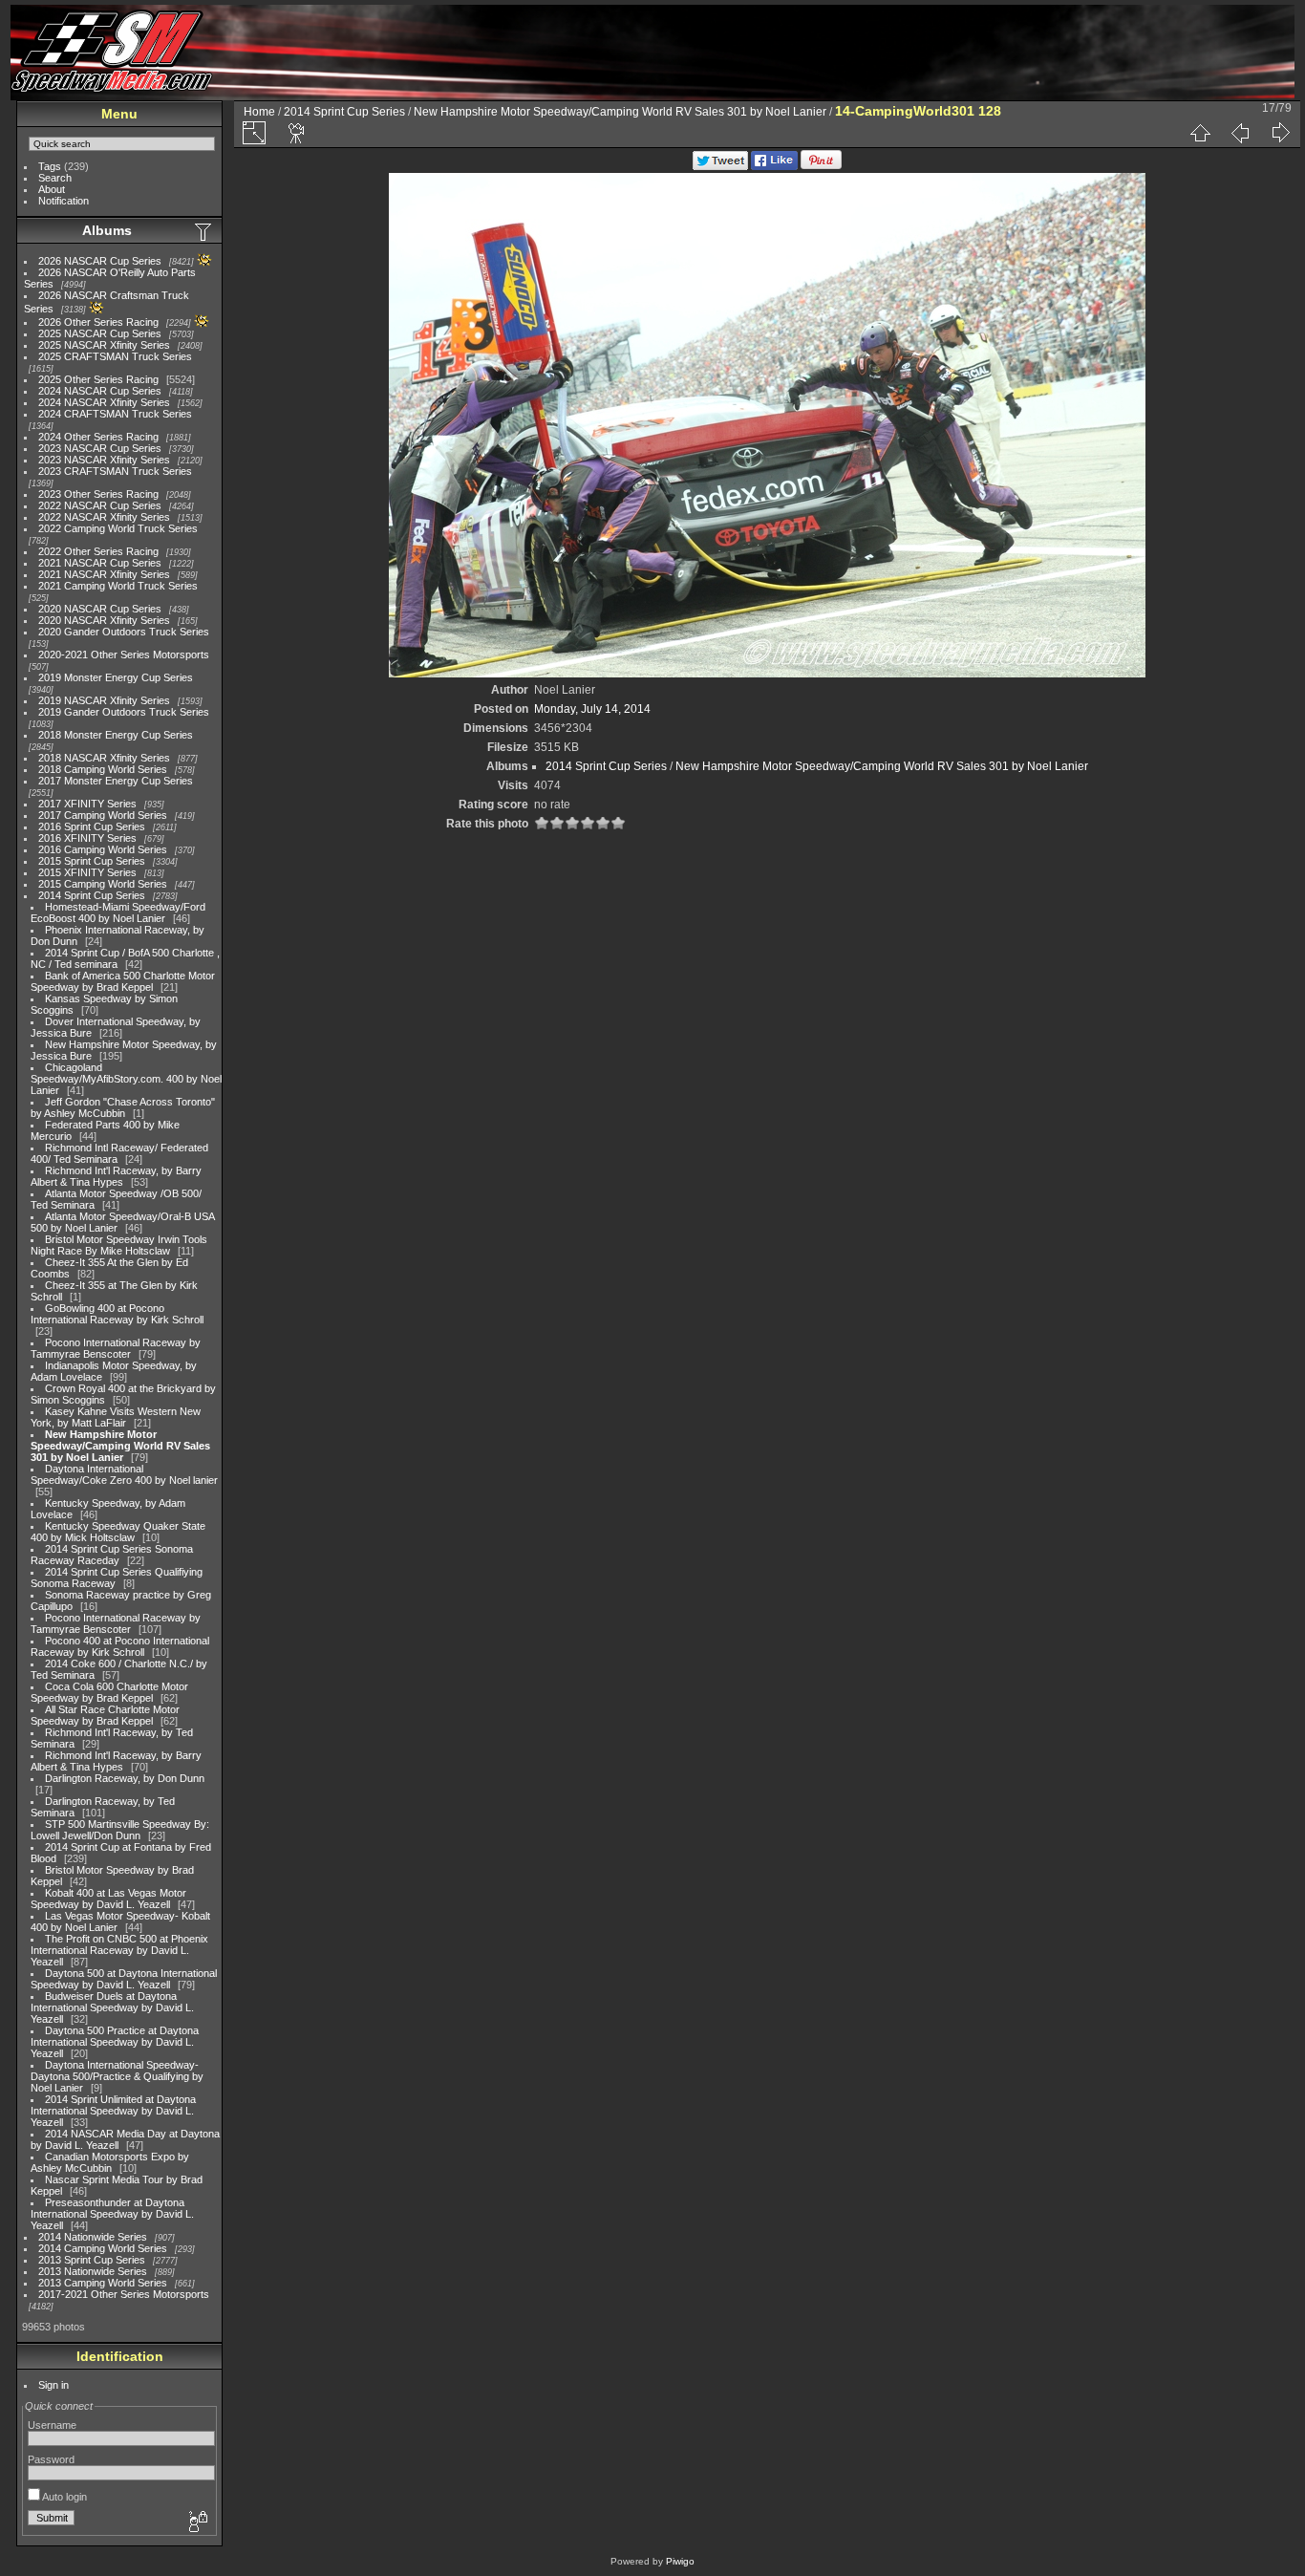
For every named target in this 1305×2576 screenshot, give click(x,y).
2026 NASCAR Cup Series (100, 261)
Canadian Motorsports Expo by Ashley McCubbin (110, 2162)
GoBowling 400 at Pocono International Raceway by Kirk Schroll (117, 1314)
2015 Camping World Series (103, 884)
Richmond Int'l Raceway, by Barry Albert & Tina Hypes (116, 1176)
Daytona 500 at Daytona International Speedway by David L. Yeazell (124, 1979)
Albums (107, 230)
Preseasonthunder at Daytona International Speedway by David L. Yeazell (112, 2214)
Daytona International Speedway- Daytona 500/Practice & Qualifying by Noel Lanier (117, 2076)
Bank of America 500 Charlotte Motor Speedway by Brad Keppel (123, 981)
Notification (64, 201)
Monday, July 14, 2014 (592, 709)
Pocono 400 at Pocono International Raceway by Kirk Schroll (120, 1646)
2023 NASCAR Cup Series (100, 448)
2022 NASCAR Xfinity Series (104, 517)
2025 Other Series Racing (98, 379)
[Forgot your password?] (197, 2522)
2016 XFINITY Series (87, 838)
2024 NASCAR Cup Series (100, 391)
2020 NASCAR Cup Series (100, 609)
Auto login (64, 2497)
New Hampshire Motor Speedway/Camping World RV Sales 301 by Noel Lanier (120, 1446)
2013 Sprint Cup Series (92, 2260)
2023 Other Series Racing (98, 494)
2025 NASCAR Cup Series (100, 333)
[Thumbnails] (1200, 133)
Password (51, 2459)
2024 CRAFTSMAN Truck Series (115, 414)
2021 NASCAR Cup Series (100, 563)
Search (55, 178)
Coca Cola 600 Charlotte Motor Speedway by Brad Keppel (109, 1692)
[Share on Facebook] (774, 166)
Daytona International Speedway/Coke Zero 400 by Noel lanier (124, 1474)
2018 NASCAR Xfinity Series (104, 758)
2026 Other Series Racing (98, 322)
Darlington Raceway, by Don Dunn (125, 1778)
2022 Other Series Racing (98, 551)
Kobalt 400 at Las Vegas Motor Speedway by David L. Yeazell (108, 1899)
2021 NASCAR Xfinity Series (104, 574)
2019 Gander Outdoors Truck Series (124, 712)
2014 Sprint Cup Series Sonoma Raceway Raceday (112, 1555)
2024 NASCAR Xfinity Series (104, 402)
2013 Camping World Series (103, 2283)
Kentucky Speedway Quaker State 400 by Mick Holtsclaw (118, 1532)
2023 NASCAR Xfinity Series (104, 460)
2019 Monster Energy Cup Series (116, 677)
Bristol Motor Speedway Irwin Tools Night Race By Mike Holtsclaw (119, 1245)
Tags (50, 166)
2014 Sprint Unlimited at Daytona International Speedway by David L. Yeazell (113, 2111)
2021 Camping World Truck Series (118, 586)
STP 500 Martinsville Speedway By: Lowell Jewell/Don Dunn (120, 1830)
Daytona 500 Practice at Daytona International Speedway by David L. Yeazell (115, 2042)
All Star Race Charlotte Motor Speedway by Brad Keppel (105, 1715)
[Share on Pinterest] (821, 166)
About (52, 189)
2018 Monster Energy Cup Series (116, 735)
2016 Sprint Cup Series (92, 826)
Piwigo (680, 2561)
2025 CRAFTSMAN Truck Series (115, 356)
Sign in (53, 2385)
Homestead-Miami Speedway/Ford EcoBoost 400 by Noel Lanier (118, 912)
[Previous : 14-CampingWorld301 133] (1240, 133)
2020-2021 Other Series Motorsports (124, 655)
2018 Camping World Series (103, 769)
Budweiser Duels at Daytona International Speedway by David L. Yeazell (112, 2007)
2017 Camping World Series (103, 815)
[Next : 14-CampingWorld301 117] (1280, 133)
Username (52, 2425)
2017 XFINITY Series (87, 804)
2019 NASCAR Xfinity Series (104, 700)
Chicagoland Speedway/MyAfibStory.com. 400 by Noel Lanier (126, 1079)
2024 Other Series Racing (98, 437)
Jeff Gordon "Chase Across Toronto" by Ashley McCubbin (123, 1107)
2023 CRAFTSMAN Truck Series (115, 471)
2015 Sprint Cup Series (92, 861)
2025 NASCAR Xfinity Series (104, 345)
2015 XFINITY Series (87, 872)
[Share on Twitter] (720, 166)
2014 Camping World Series (103, 2248)
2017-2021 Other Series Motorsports (124, 2294)
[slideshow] (297, 133)
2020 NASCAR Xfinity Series (104, 620)
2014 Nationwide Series (93, 2237)
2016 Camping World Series (103, 849)
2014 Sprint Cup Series (92, 895)
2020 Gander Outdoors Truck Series (124, 632)
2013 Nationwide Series (93, 2271)
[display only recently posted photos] (204, 231)
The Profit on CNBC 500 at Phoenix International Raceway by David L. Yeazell (119, 1950)
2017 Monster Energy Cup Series (116, 781)
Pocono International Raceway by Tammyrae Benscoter (116, 1348)
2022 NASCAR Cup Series (100, 505)
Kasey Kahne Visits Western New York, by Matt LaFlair (116, 1417)
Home (259, 112)
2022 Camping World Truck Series (118, 528)
